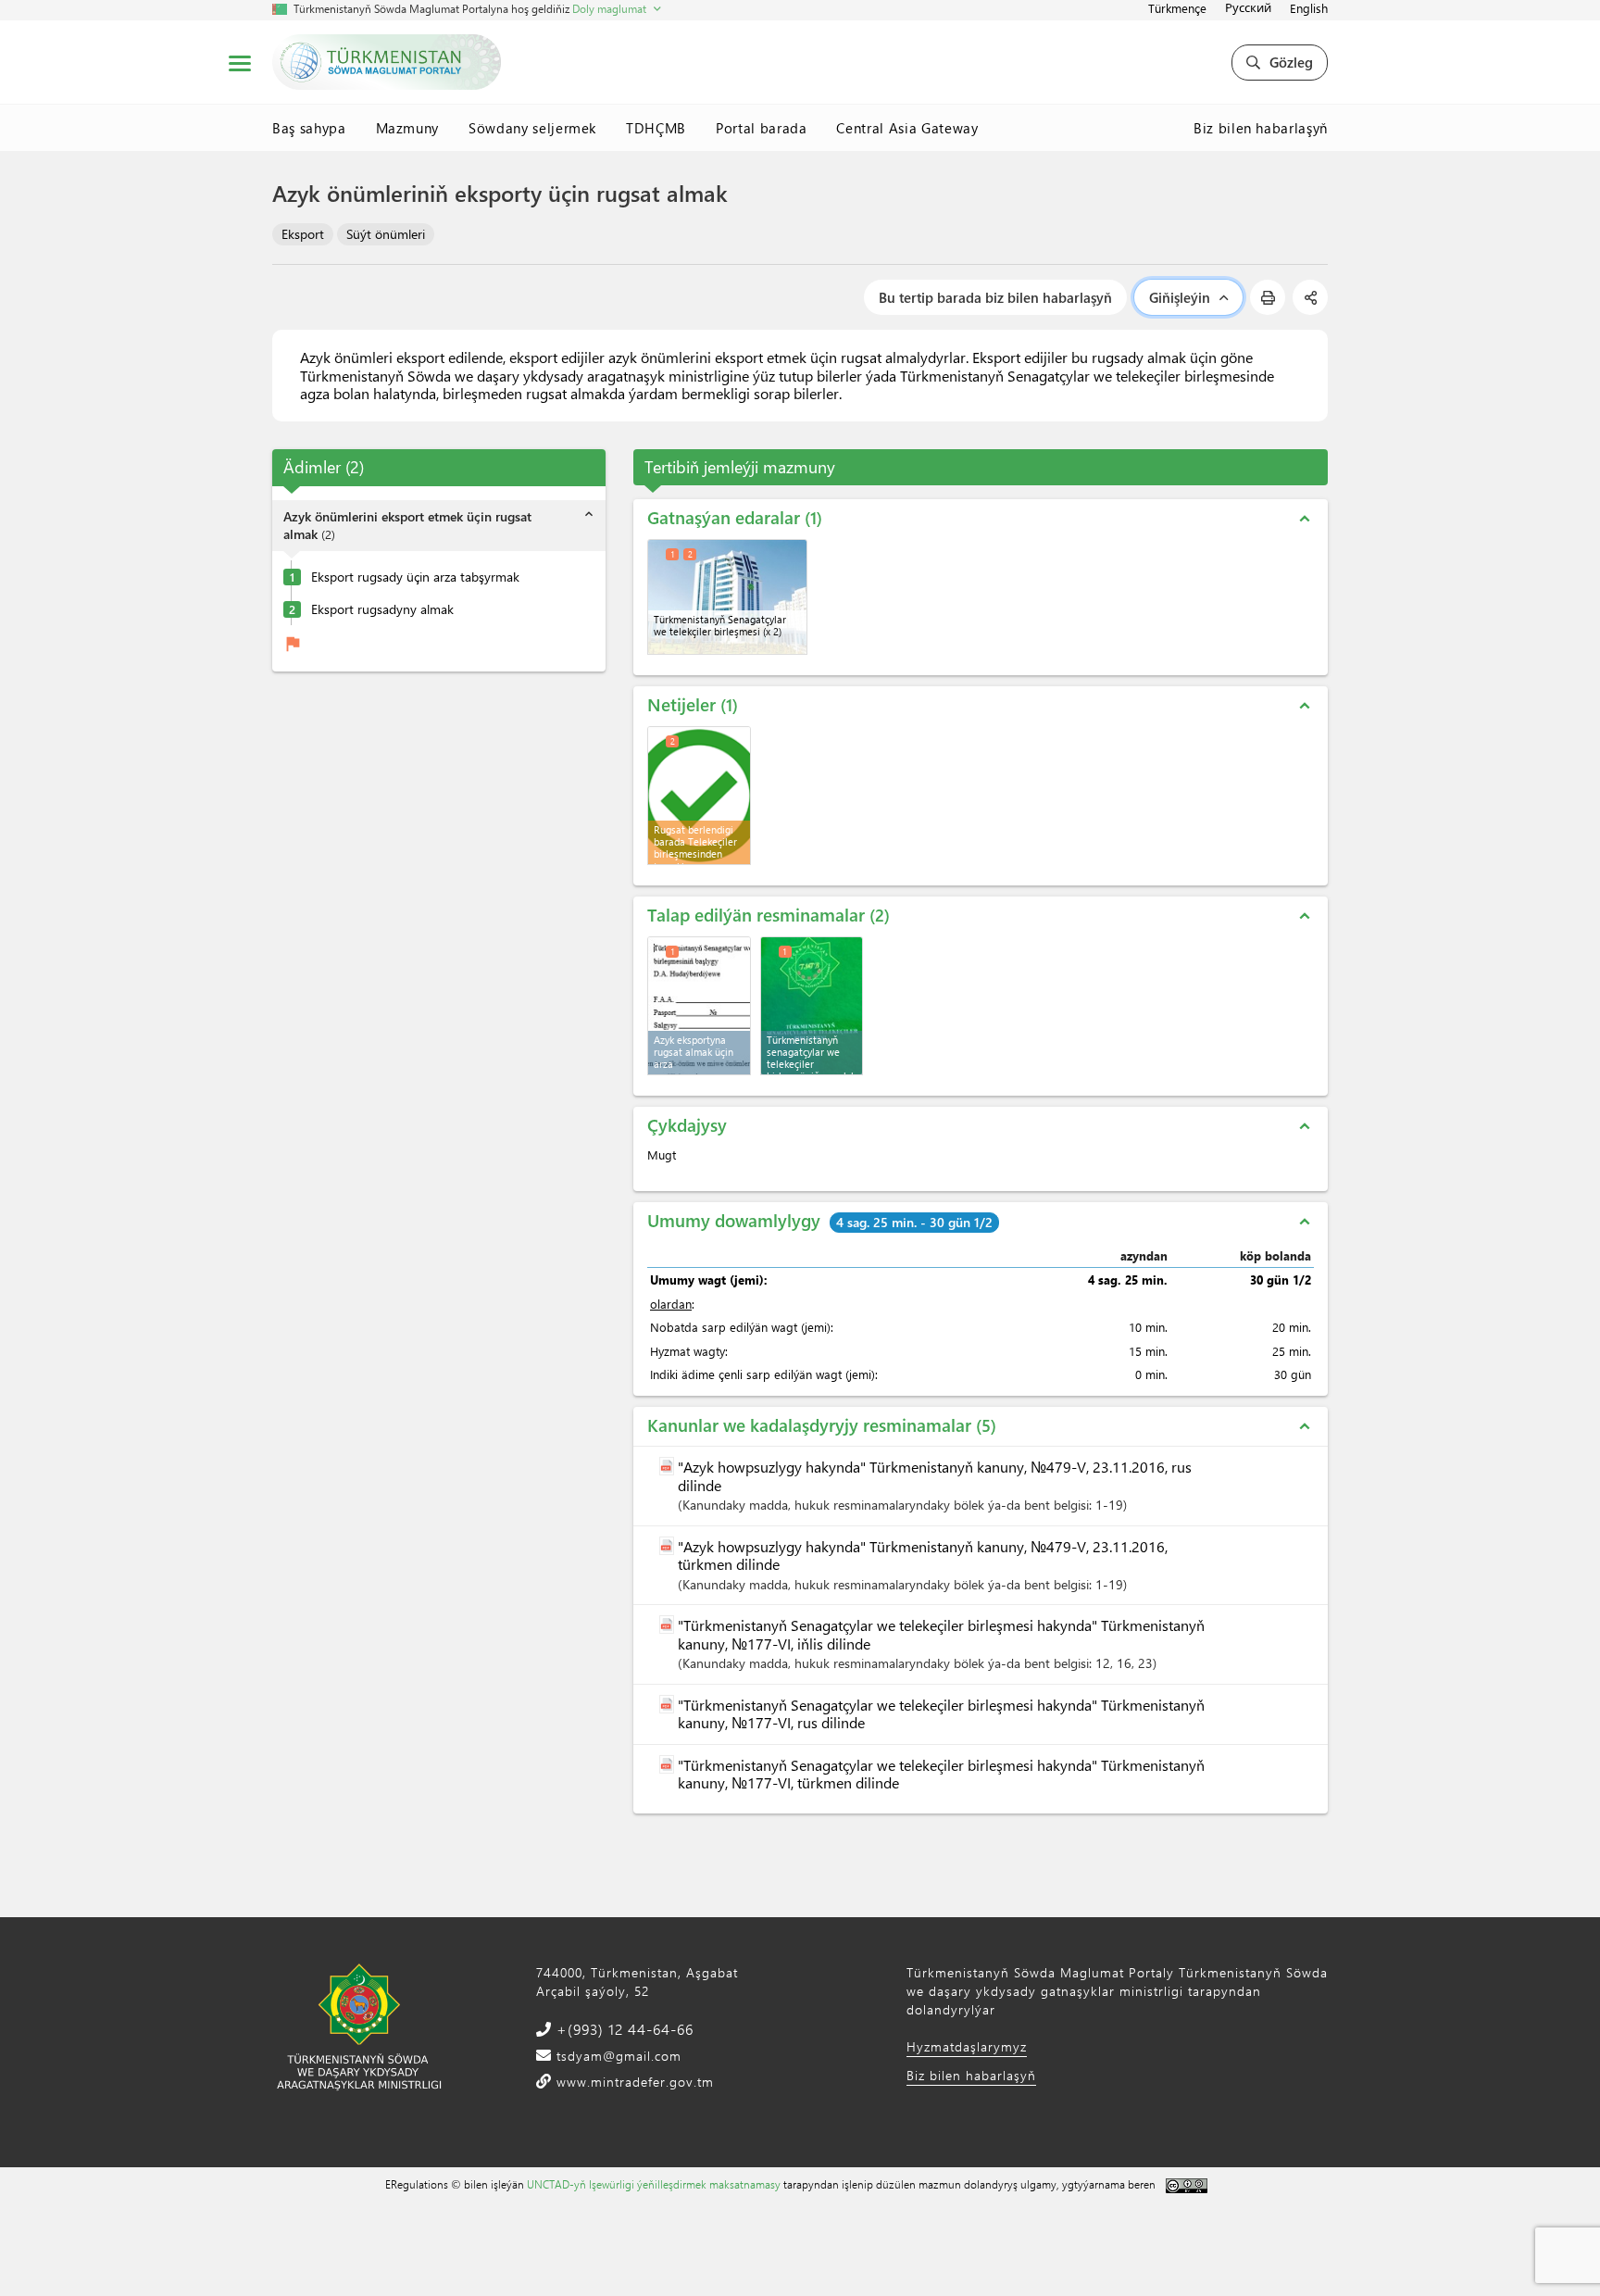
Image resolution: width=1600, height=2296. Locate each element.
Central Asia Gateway (907, 128)
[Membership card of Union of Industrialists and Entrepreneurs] (812, 1006)
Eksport (303, 234)
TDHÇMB (656, 128)
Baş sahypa (309, 128)
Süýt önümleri (386, 234)
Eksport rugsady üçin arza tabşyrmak (415, 577)
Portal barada (761, 128)
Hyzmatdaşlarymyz (967, 2046)
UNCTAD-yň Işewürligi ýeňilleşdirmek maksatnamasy (654, 2184)
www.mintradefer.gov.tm (633, 2082)
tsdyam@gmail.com (617, 2056)
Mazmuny (408, 128)
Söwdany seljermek (532, 128)
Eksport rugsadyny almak (382, 609)
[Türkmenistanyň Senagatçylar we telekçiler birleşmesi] (727, 597)
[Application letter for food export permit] (699, 1006)
